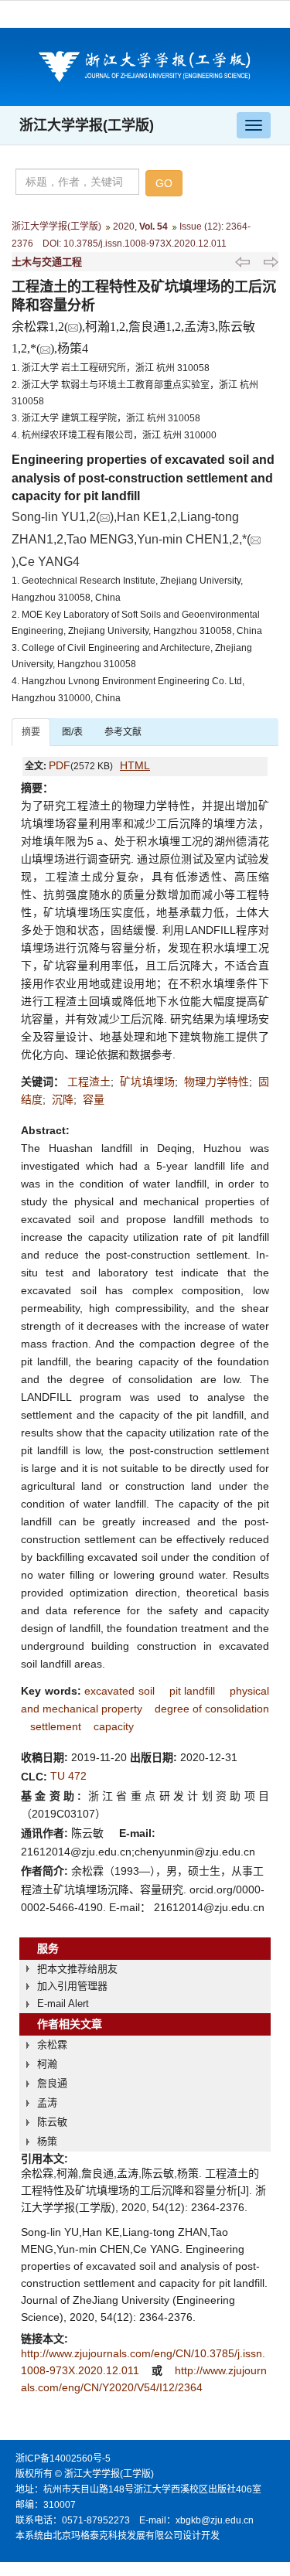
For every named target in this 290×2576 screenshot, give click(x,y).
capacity (114, 1726)
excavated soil (119, 1691)
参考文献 (123, 732)
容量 (94, 1099)
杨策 (47, 2141)
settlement (56, 1726)
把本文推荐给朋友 (77, 1969)
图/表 (72, 732)
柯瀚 (47, 2064)
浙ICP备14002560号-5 (63, 2458)
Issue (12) (200, 227)
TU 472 (68, 1776)
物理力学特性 (217, 1082)
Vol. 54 (154, 227)
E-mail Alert (63, 2004)
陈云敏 (52, 2122)
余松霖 (52, 2044)
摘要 (31, 732)
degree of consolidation (212, 1709)
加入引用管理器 (72, 1986)
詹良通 (52, 2083)
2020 (124, 227)
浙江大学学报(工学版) (87, 125)
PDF (60, 765)
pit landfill (193, 1691)
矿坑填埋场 (147, 1082)
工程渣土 (89, 1082)
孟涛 (47, 2102)
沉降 (63, 1099)
